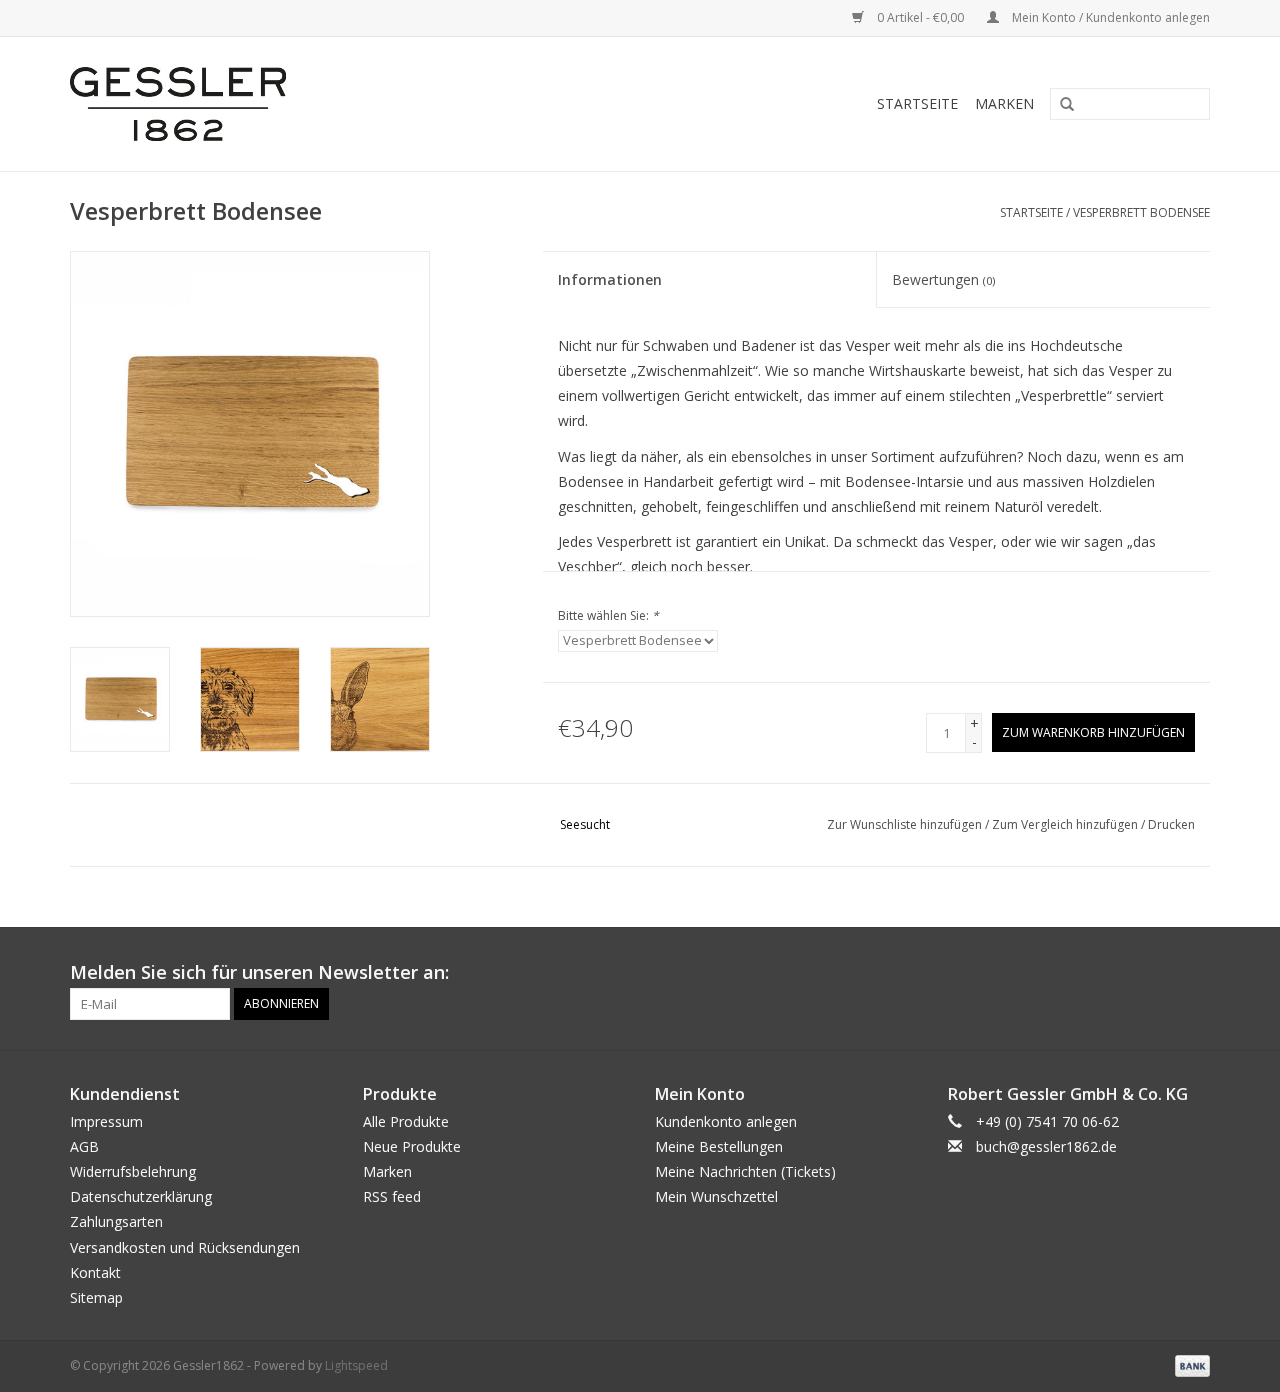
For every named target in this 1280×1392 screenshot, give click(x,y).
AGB (84, 1146)
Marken (1004, 103)
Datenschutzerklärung (141, 1196)
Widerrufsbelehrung (133, 1171)
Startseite (917, 103)
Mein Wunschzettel (716, 1196)
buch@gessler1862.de (1046, 1146)
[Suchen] (1060, 105)
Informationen (610, 279)
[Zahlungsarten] (1189, 1364)
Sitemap (96, 1297)
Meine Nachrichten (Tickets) (745, 1171)
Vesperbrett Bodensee (1141, 212)
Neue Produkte (412, 1146)
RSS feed (392, 1196)
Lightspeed (356, 1365)
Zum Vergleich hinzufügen (1066, 824)
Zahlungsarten (116, 1221)
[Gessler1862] (292, 104)
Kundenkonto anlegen (726, 1121)
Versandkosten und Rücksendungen (185, 1247)
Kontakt (95, 1272)
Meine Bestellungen (719, 1146)
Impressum (106, 1121)
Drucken (1171, 824)
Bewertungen (943, 279)
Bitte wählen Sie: (608, 615)
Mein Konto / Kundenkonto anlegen (1109, 17)
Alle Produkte (406, 1121)
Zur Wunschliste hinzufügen (906, 824)
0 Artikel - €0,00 (920, 17)
